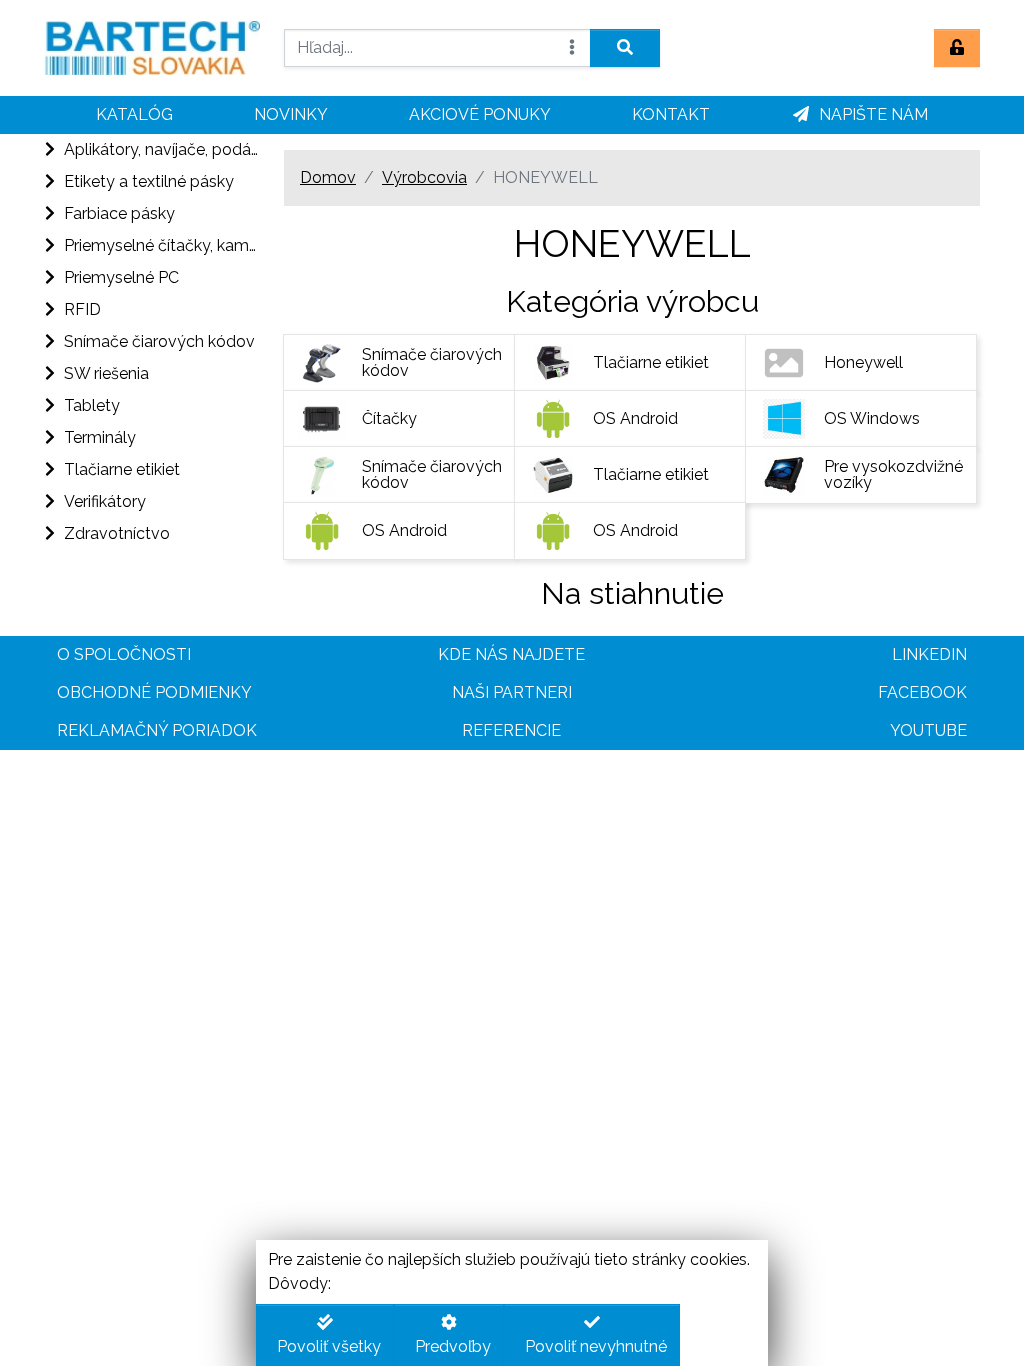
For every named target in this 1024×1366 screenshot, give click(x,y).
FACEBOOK (922, 692)
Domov (328, 177)
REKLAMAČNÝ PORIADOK (157, 730)
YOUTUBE (928, 730)
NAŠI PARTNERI (512, 692)
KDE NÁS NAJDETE (511, 654)
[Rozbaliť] (48, 150)
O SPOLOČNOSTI (124, 654)
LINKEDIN (929, 654)
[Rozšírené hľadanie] (572, 48)
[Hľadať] (625, 48)
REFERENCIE (511, 730)
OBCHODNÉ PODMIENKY (154, 692)
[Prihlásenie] (957, 48)
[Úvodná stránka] (152, 48)
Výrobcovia (424, 177)
